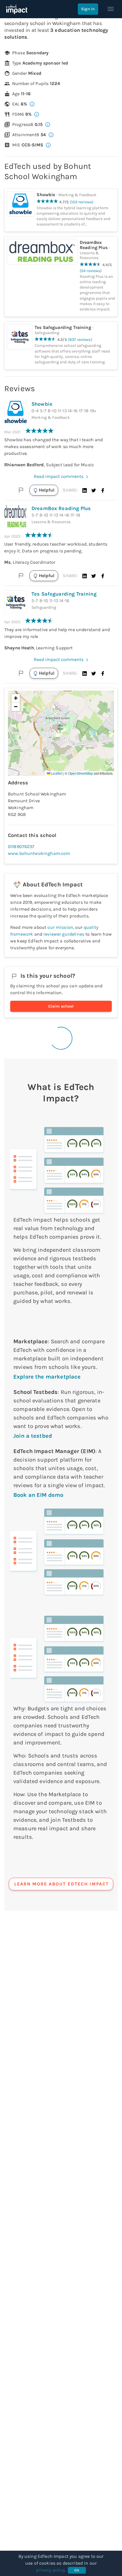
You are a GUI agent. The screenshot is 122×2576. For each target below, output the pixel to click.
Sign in (88, 9)
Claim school (61, 1006)
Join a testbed (33, 1436)
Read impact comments (59, 476)
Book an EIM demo (38, 1495)
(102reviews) (82, 202)
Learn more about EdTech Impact (62, 1884)
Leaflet (56, 773)
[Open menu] (111, 9)
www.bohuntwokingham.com (39, 853)
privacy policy (50, 2570)
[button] (85, 490)
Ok (77, 2570)
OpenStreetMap (81, 773)
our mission (60, 927)
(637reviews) (80, 340)
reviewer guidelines (64, 934)
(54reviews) (91, 271)
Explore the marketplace (47, 1377)
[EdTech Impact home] (17, 9)
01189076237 (21, 846)
